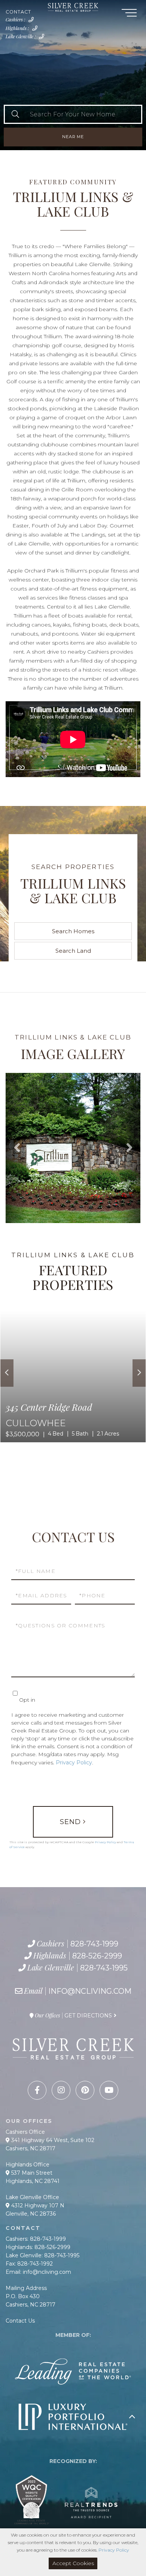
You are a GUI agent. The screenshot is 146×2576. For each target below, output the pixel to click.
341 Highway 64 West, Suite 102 (52, 2140)
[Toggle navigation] (129, 14)
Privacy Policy (74, 1763)
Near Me (73, 137)
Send (70, 1822)
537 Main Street (31, 2173)
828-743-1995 (43, 39)
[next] (139, 1373)
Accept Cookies (73, 2563)
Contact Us (20, 2321)
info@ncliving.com (90, 1991)
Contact (18, 12)
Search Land (73, 951)
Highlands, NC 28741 (33, 2181)
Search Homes (73, 931)
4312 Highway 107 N (37, 2205)
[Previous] (7, 1373)
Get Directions (88, 2016)
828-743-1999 (33, 22)
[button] (15, 114)
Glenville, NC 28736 (31, 2214)
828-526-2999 (36, 30)
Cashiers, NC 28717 (31, 2148)
